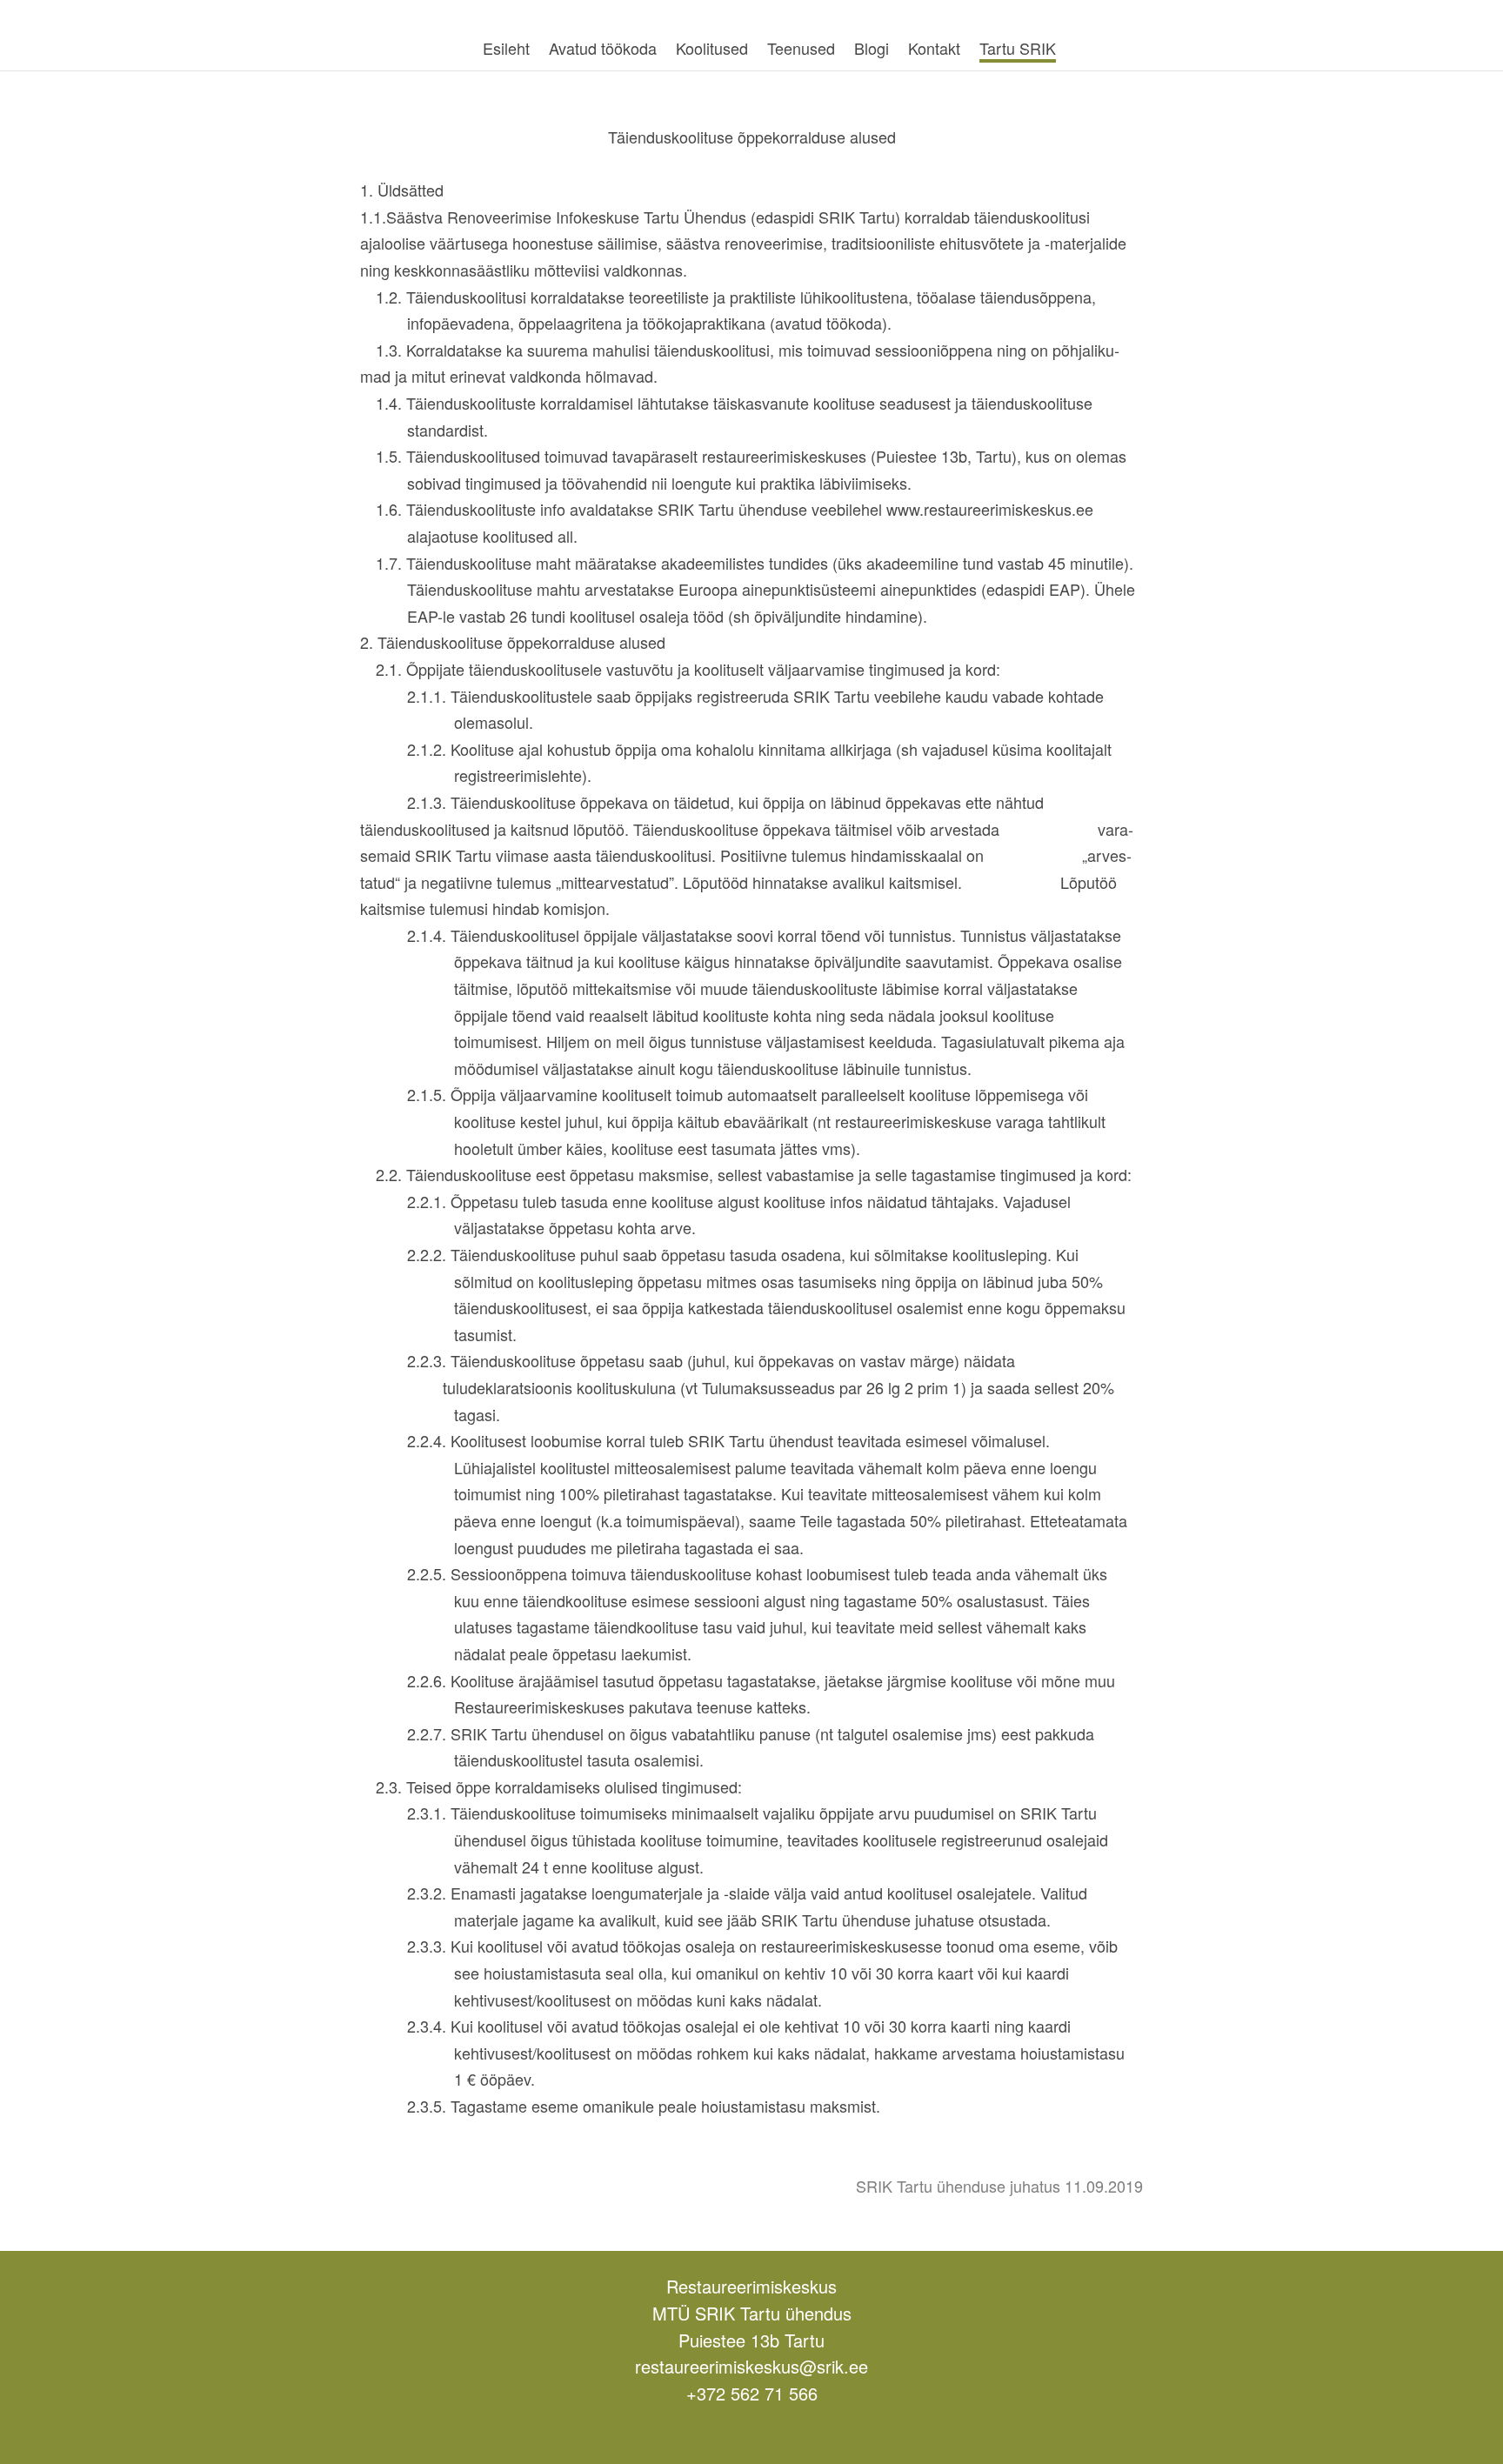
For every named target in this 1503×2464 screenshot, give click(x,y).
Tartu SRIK (1018, 48)
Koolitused (712, 48)
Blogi (872, 48)
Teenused (801, 48)
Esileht (506, 48)
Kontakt (934, 48)
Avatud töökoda (603, 48)
